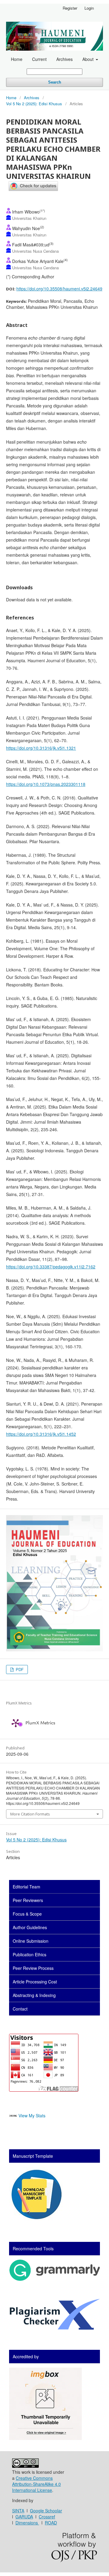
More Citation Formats (30, 1814)
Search (55, 82)
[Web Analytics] (13, 2116)
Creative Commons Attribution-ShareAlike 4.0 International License (36, 2484)
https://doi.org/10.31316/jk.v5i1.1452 (41, 1434)
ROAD (51, 2523)
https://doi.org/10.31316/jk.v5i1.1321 (41, 748)
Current (39, 59)
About (89, 59)
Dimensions (27, 2523)
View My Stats (32, 2116)
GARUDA (24, 2517)
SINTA (18, 2511)
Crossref (47, 2517)
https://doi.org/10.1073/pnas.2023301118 (46, 784)
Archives (64, 59)
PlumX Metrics (40, 1723)
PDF (19, 1669)
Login (89, 8)
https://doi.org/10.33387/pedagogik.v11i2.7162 (51, 1267)
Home (17, 59)
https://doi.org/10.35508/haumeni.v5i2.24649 (59, 289)
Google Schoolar (46, 2511)
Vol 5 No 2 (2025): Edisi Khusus (34, 104)
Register (70, 8)
